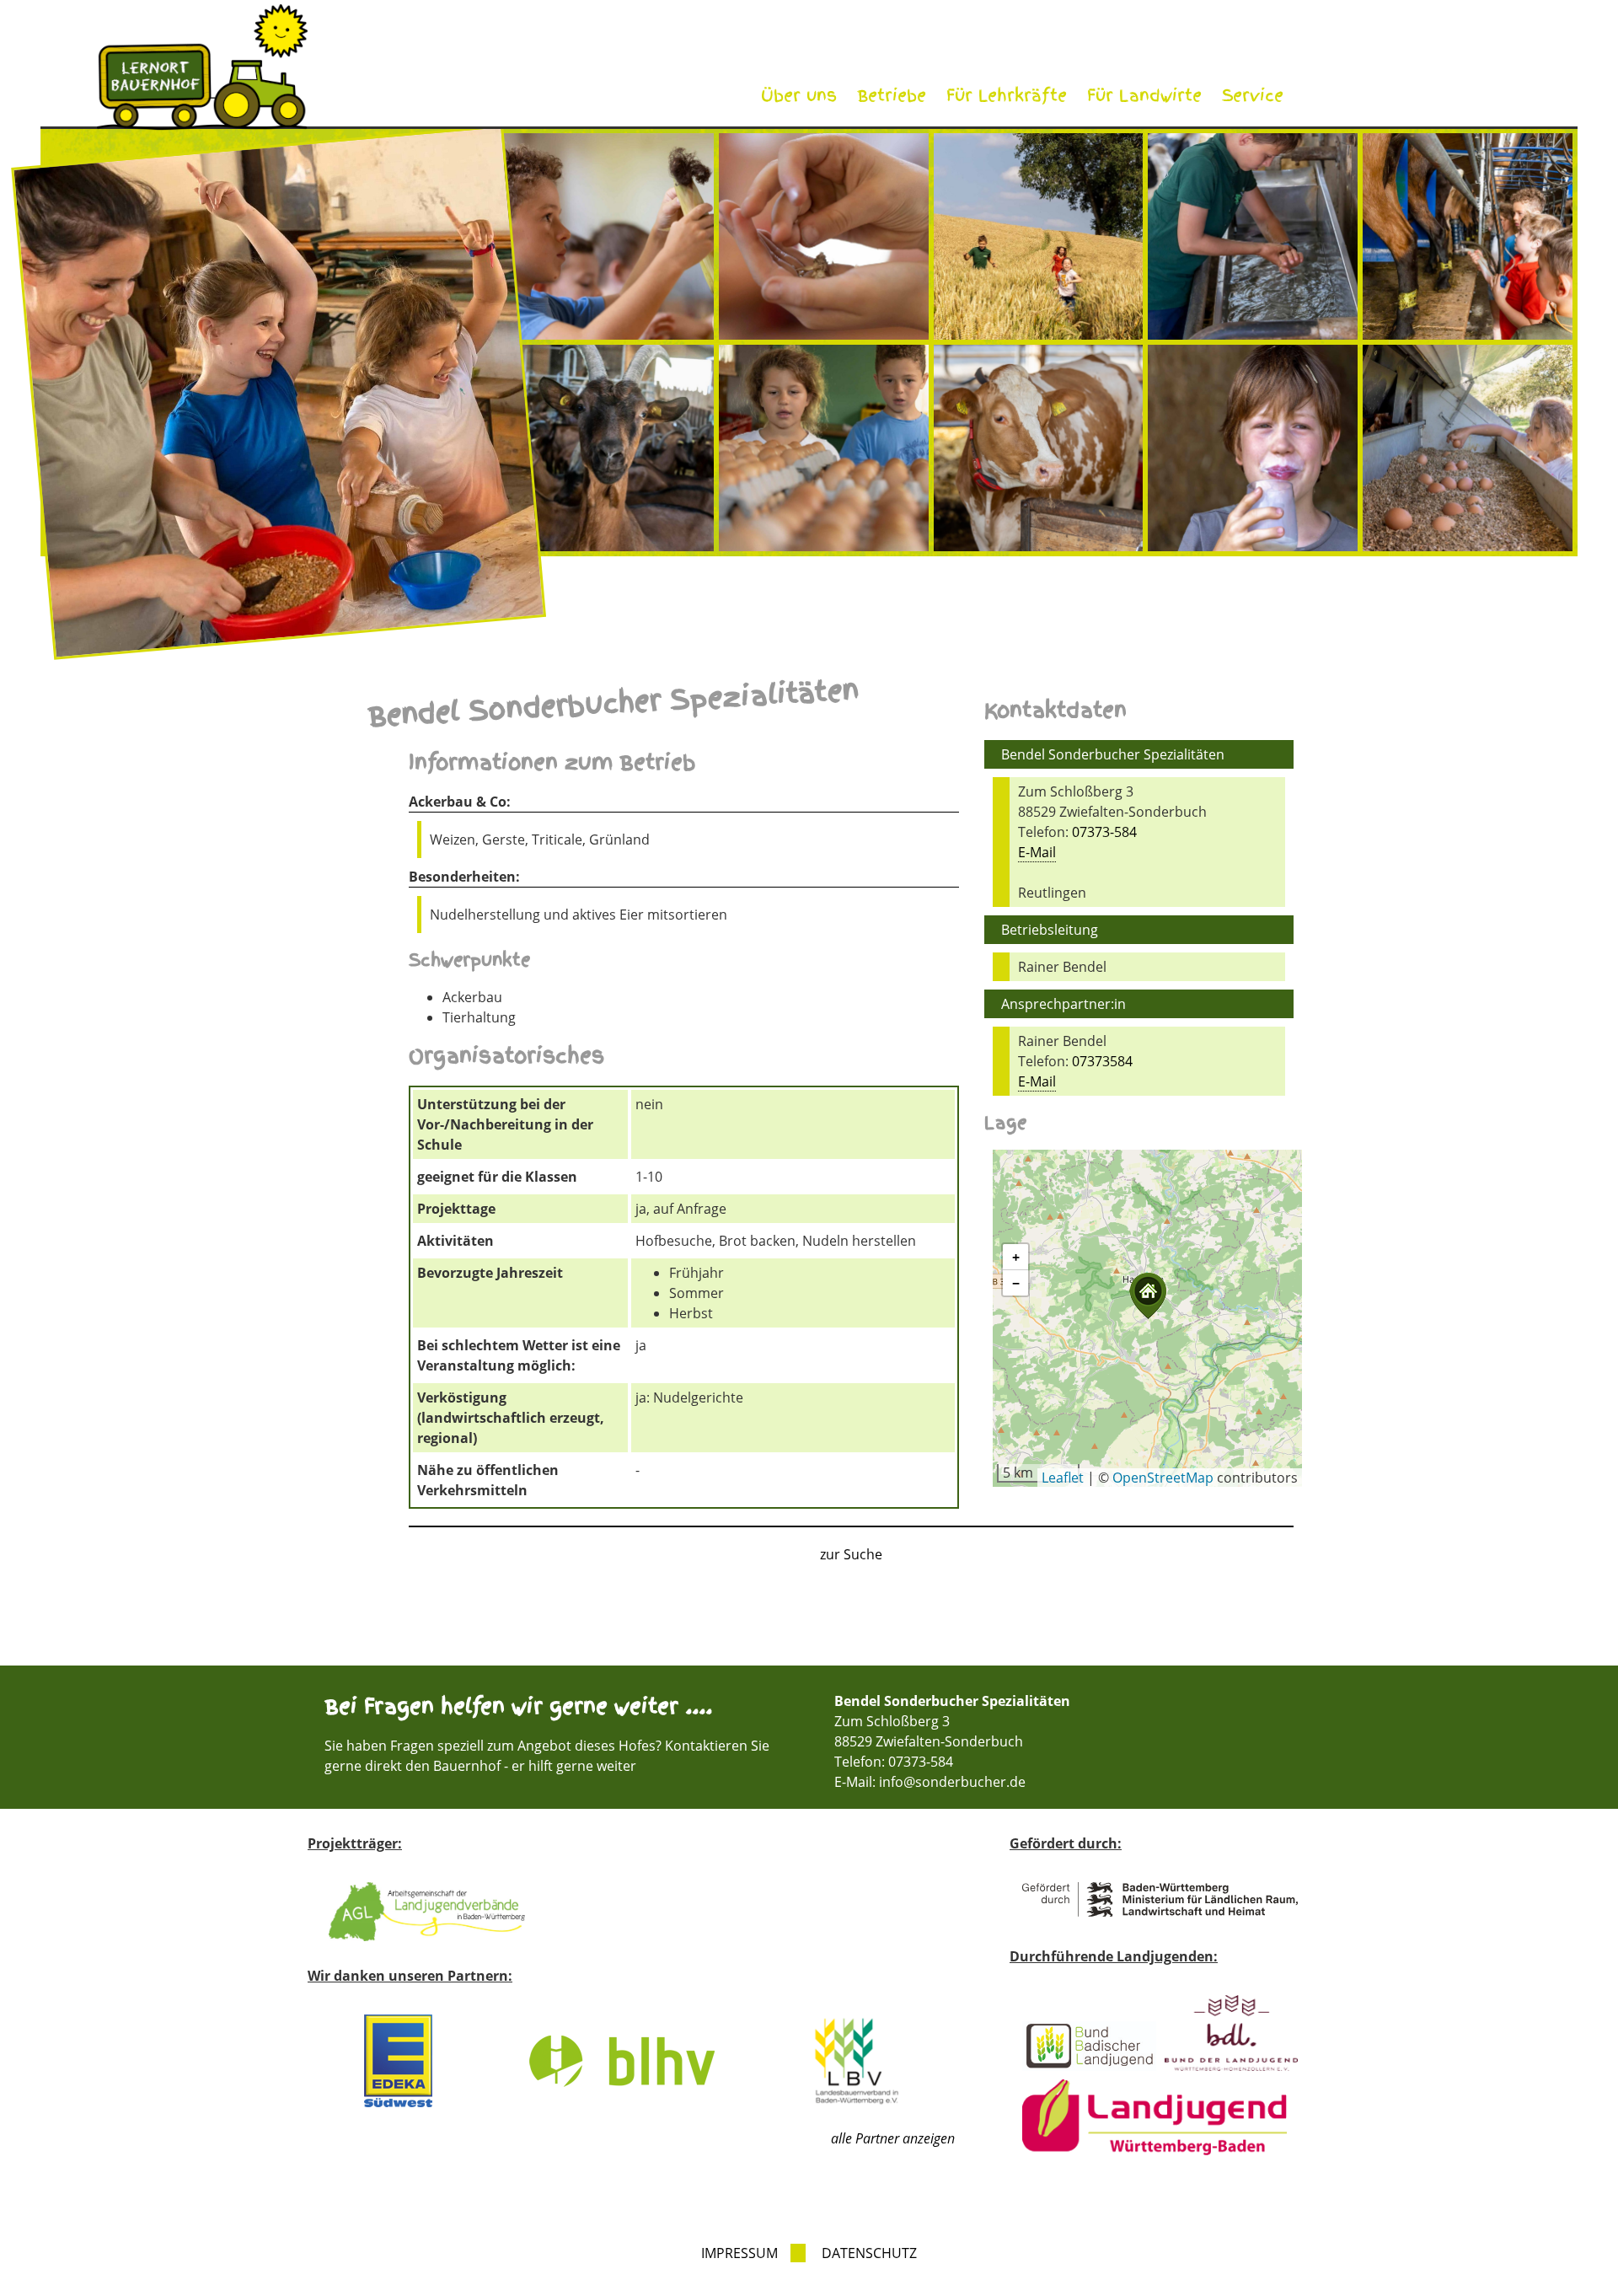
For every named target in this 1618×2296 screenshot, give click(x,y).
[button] (1148, 1296)
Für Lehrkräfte (1007, 96)
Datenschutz (869, 2253)
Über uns (799, 96)
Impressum (739, 2253)
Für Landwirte (1144, 96)
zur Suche (851, 1554)
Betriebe (892, 96)
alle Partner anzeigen (893, 2138)
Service (1253, 96)
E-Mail (1037, 852)
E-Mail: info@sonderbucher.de (930, 1782)
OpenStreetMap (1163, 1478)
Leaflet (1063, 1478)
